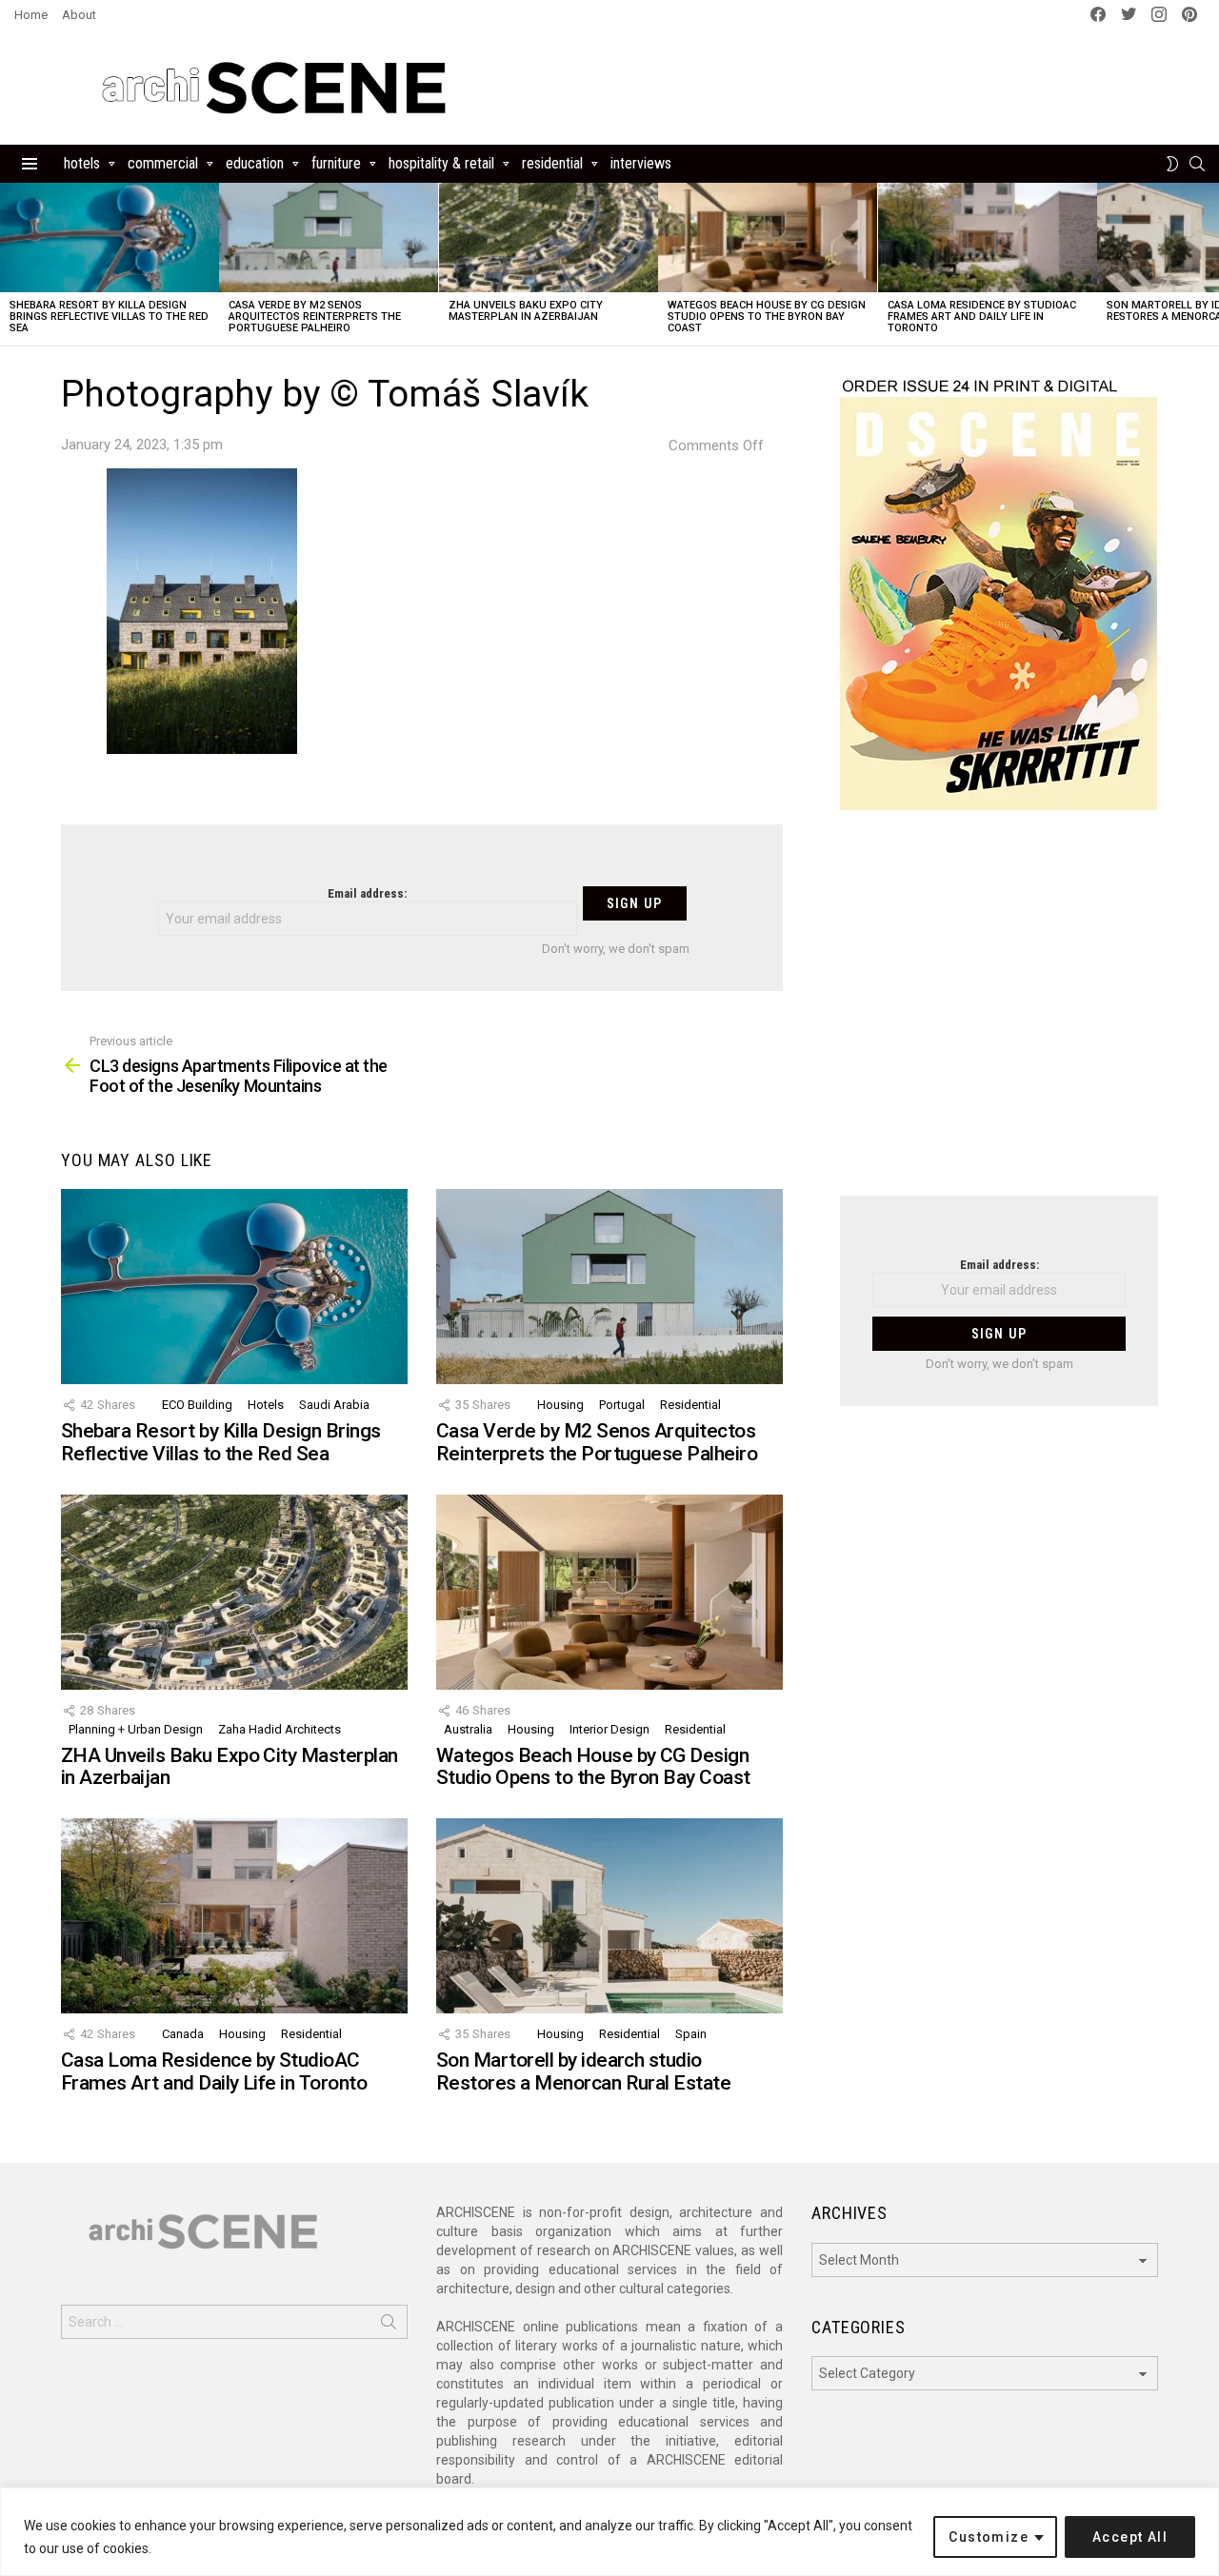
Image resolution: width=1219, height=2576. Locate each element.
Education (255, 163)
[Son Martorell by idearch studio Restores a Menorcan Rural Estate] (609, 1916)
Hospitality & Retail (441, 163)
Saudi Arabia (334, 1405)
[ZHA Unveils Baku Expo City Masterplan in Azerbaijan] (549, 238)
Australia (468, 1729)
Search (389, 2326)
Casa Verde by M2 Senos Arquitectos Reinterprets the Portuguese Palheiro (315, 317)
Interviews (641, 163)
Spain (691, 2034)
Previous (10, 264)
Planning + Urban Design (136, 1729)
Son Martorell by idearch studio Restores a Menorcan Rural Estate (583, 2071)
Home (31, 15)
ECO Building (197, 1405)
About (79, 15)
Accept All (1130, 2537)
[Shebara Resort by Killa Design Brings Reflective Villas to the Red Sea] (110, 238)
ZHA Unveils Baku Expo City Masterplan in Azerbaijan (526, 311)
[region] (609, 2532)
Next (1209, 264)
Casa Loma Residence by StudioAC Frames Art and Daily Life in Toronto (982, 317)
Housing (560, 1405)
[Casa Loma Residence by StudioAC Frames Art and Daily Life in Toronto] (988, 238)
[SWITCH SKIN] (1172, 164)
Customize (989, 2537)
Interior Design (609, 1729)
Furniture (336, 163)
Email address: (367, 893)
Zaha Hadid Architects (280, 1729)
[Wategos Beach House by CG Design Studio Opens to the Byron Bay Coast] (768, 238)
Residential (552, 163)
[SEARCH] (1197, 164)
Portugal (622, 1405)
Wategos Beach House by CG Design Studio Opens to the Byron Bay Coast (767, 317)
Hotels (82, 163)
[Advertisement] (999, 1015)
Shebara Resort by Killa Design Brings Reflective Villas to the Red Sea (109, 317)
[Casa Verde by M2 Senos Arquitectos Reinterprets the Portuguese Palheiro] (329, 238)
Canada (183, 2034)
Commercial (163, 163)
